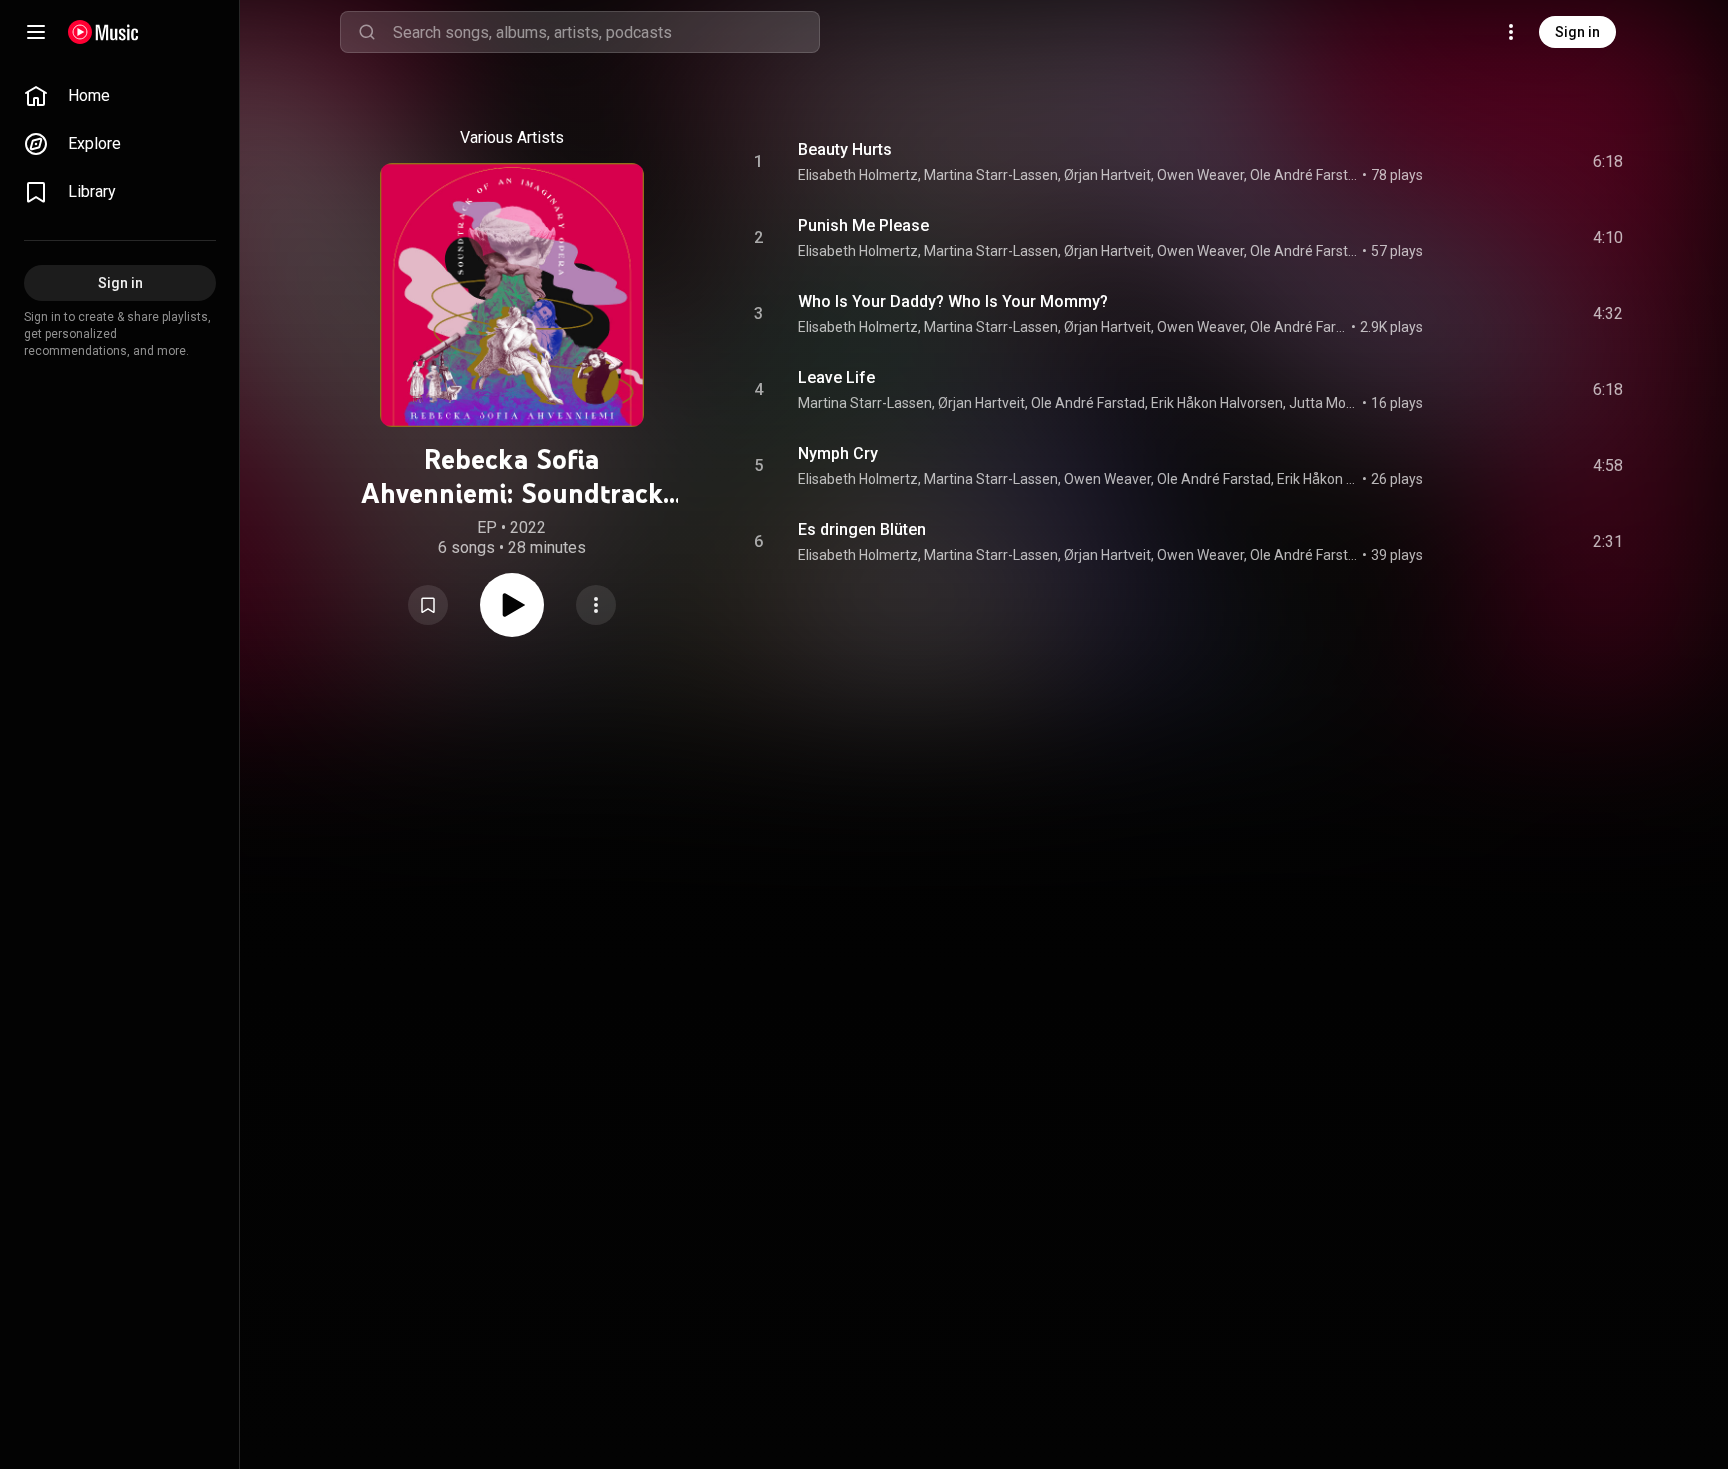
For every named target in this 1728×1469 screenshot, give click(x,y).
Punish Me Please (863, 225)
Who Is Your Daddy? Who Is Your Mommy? (953, 301)
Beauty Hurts (845, 149)
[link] (120, 96)
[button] (428, 605)
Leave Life (836, 377)
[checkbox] (1609, 162)
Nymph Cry (838, 453)
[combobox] (606, 32)
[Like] (1457, 162)
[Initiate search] (367, 32)
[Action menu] (596, 605)
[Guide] (36, 32)
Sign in (1577, 32)
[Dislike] (1495, 162)
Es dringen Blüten (862, 529)
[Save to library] (428, 605)
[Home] (103, 32)
